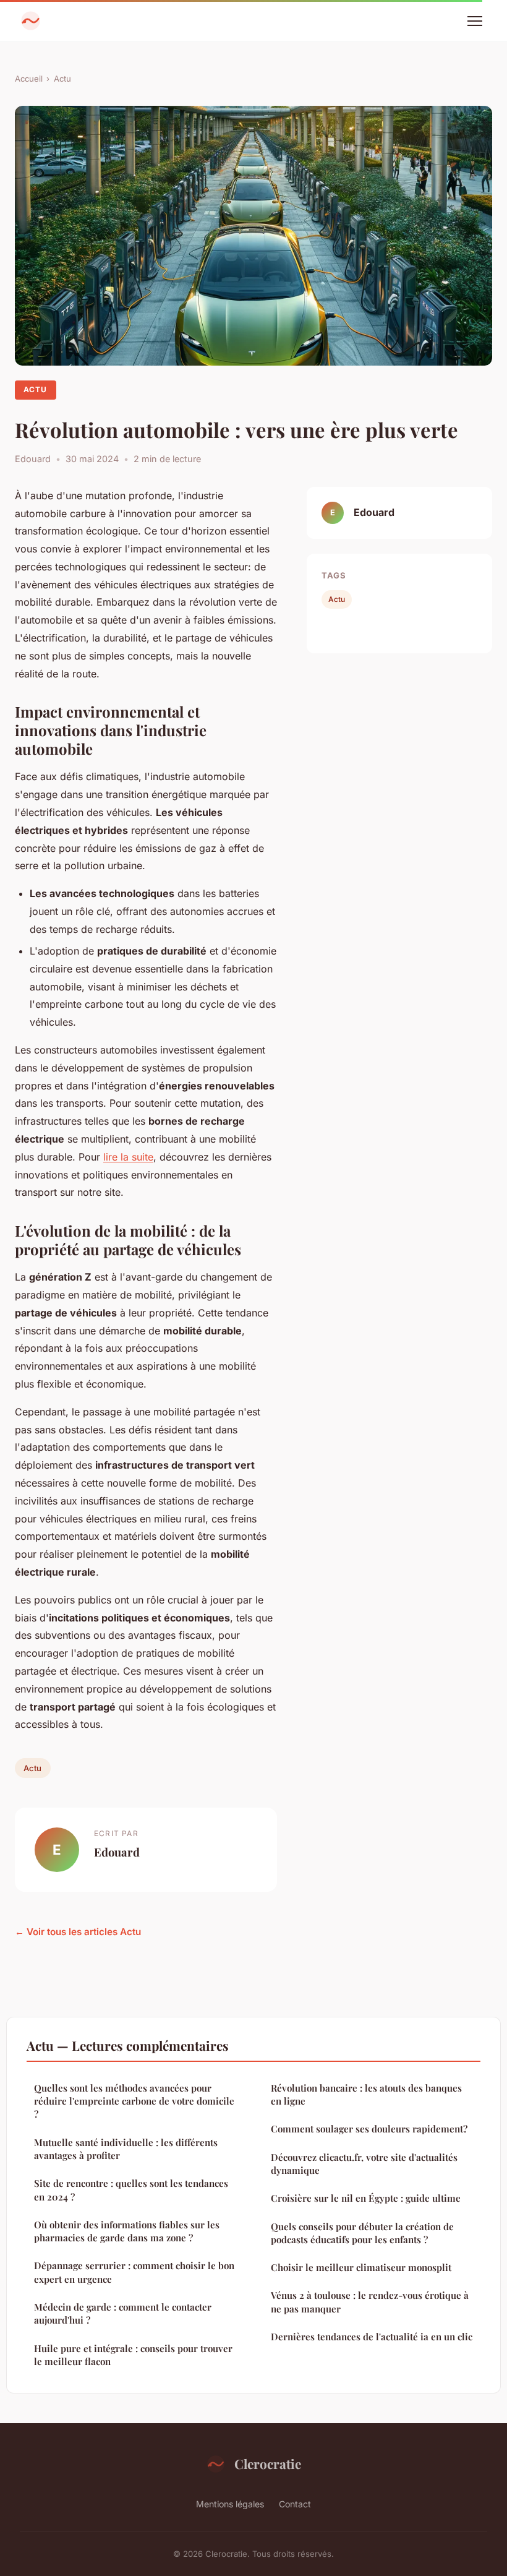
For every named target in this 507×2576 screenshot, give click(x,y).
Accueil (29, 79)
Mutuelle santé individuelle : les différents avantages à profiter (126, 2149)
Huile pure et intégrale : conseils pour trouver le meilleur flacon (133, 2355)
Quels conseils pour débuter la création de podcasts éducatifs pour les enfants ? (362, 2233)
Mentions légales (230, 2504)
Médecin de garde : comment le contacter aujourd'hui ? (123, 2313)
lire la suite (128, 1157)
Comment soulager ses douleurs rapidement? (369, 2129)
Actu (62, 79)
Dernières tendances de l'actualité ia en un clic (372, 2337)
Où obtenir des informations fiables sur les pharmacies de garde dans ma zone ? (127, 2231)
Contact (295, 2504)
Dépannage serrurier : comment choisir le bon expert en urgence (134, 2272)
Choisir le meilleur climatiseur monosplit (361, 2267)
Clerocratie (268, 2463)
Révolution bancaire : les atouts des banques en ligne (366, 2094)
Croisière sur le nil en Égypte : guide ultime (366, 2198)
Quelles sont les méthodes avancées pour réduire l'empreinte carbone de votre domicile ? (134, 2101)
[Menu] (475, 21)
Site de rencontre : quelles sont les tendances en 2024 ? (131, 2190)
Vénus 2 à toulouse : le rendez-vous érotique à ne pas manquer (370, 2302)
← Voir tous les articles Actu (78, 1932)
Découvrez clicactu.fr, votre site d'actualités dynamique (364, 2164)
